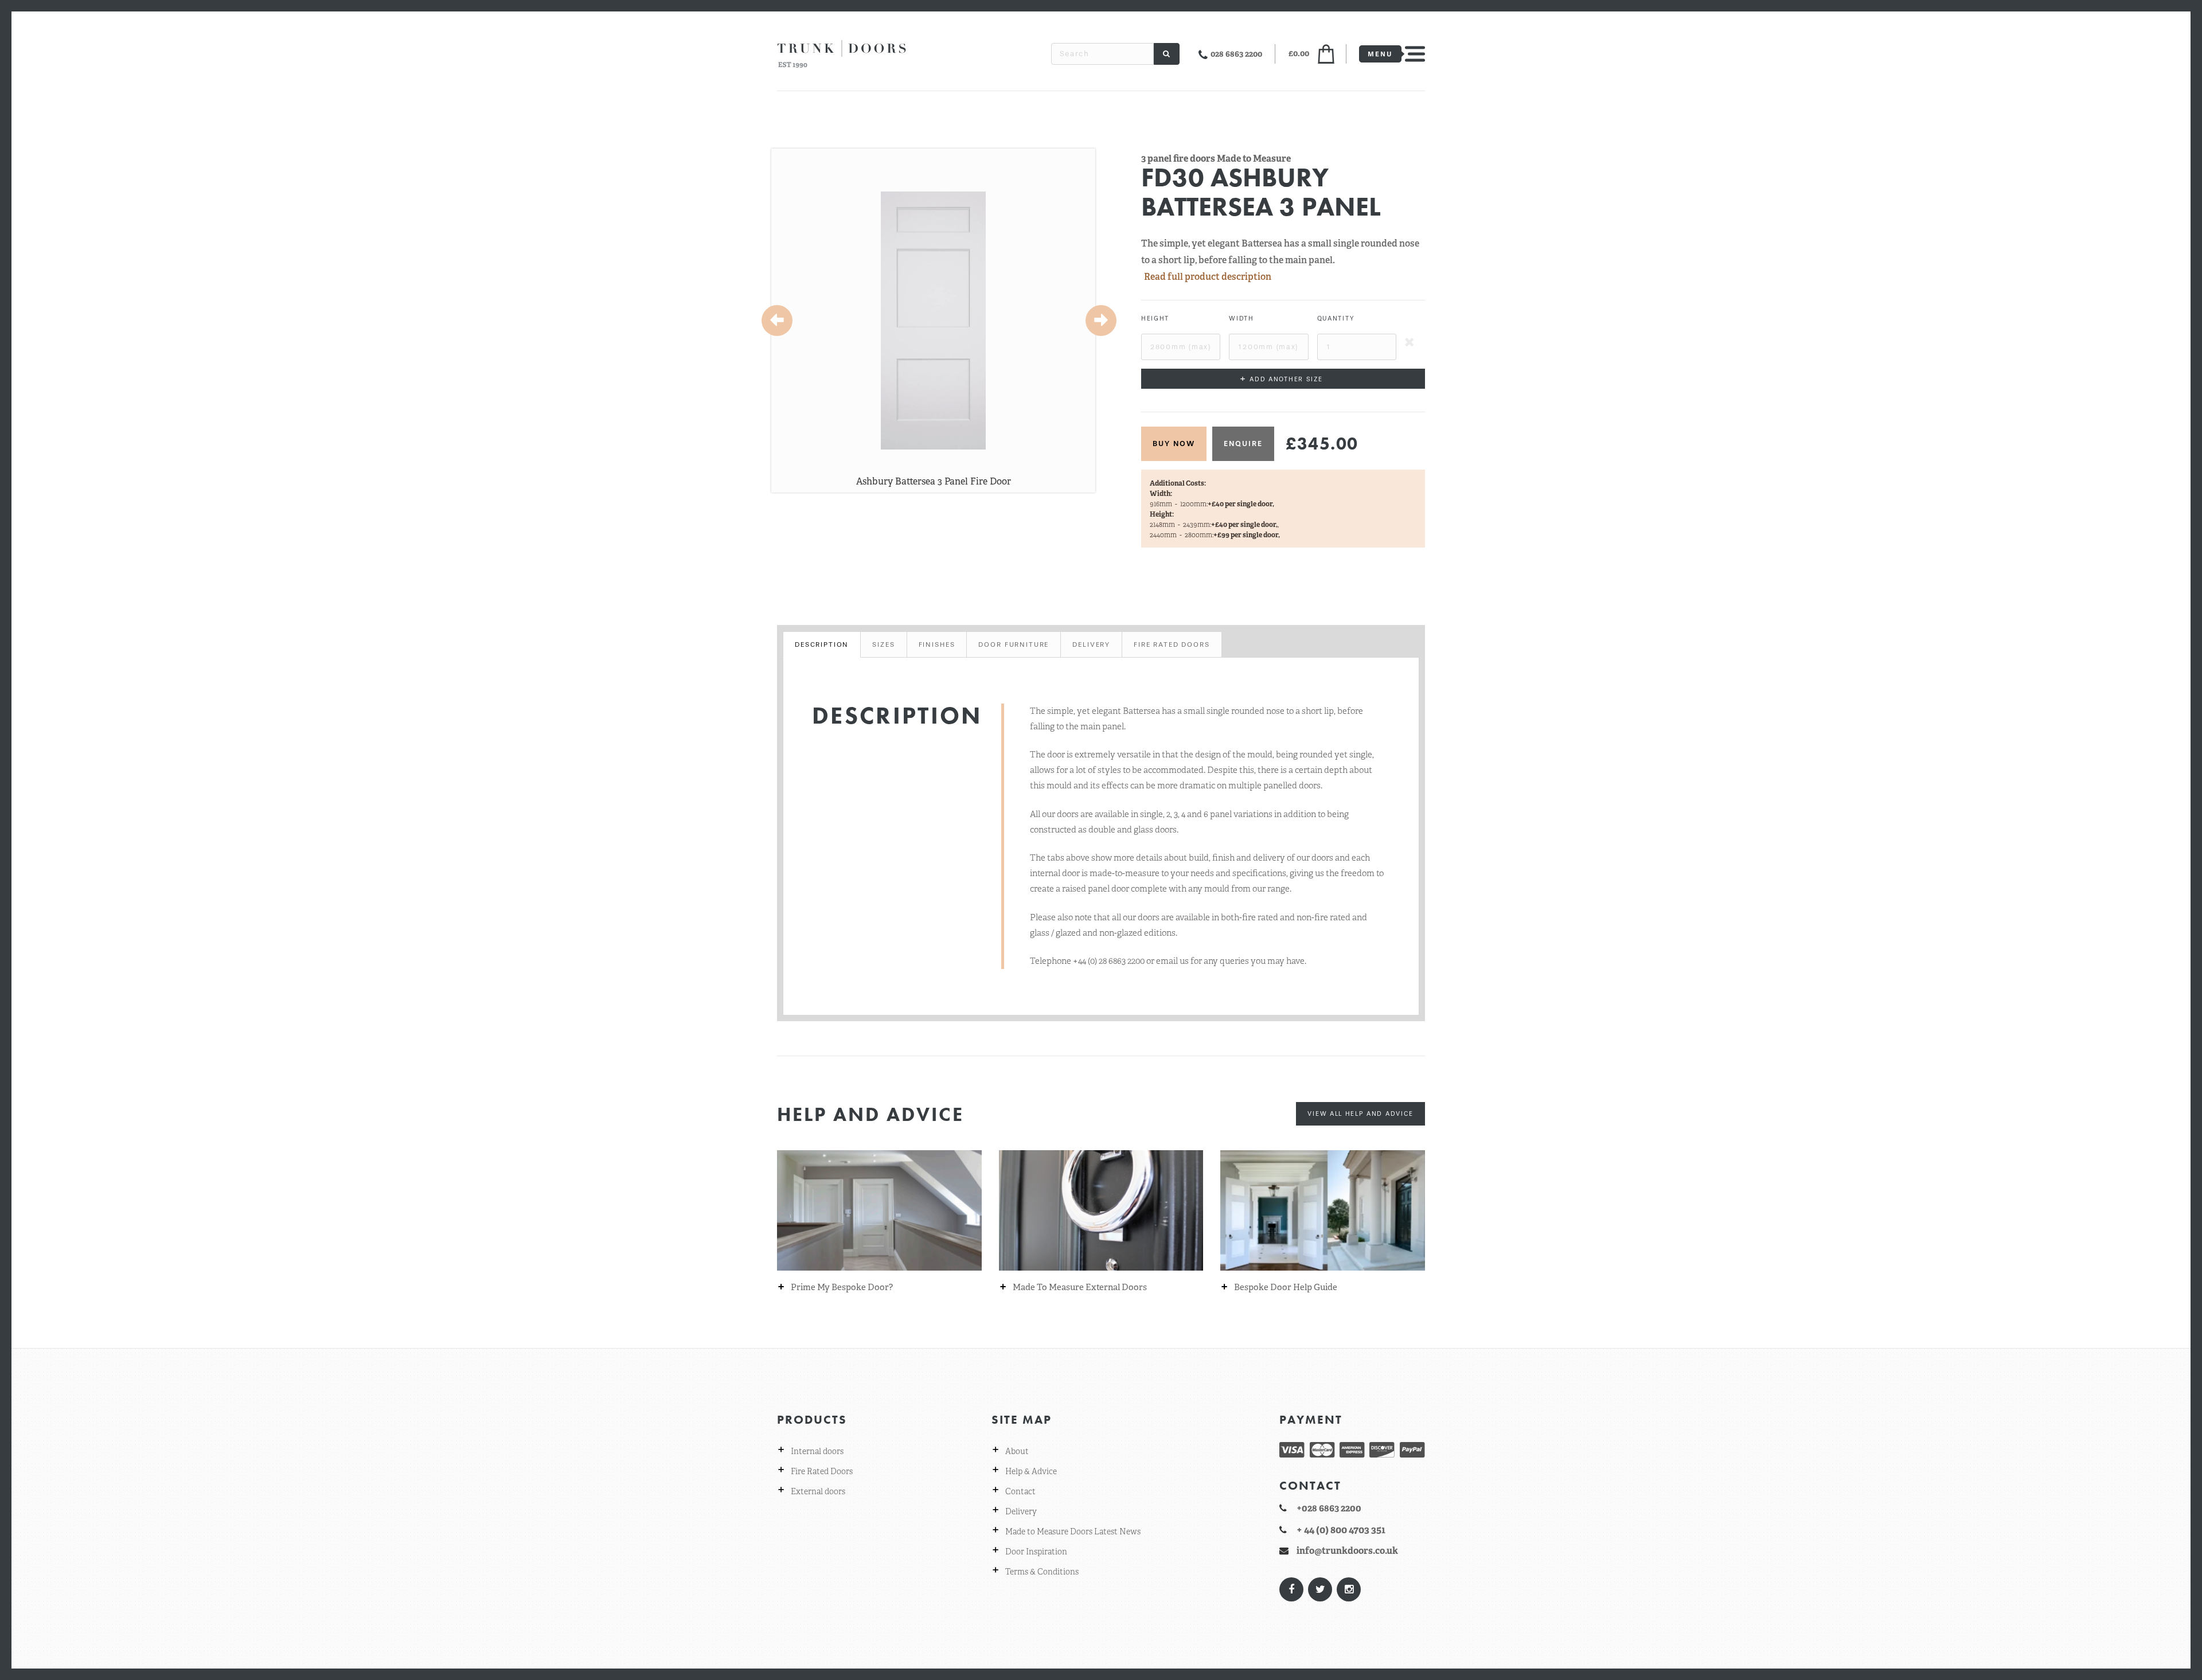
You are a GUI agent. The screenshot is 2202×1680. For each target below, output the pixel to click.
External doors (818, 1491)
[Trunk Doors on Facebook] (1291, 1589)
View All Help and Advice (1360, 1114)
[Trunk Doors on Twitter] (1319, 1589)
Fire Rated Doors (822, 1471)
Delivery (1021, 1511)
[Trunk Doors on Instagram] (1348, 1589)
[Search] (1167, 54)
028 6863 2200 (1236, 54)
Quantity (1336, 319)
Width (1241, 319)
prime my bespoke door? (842, 1288)
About (1017, 1451)
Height (1155, 319)
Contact (1020, 1491)
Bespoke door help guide (1286, 1288)
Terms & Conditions (1042, 1572)
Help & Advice (1031, 1471)
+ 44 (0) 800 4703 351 (1341, 1530)
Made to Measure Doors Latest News (1073, 1531)
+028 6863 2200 (1329, 1508)
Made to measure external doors (1080, 1288)
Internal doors (817, 1451)
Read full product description (1208, 277)
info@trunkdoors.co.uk (1347, 1551)
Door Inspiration (1036, 1552)
